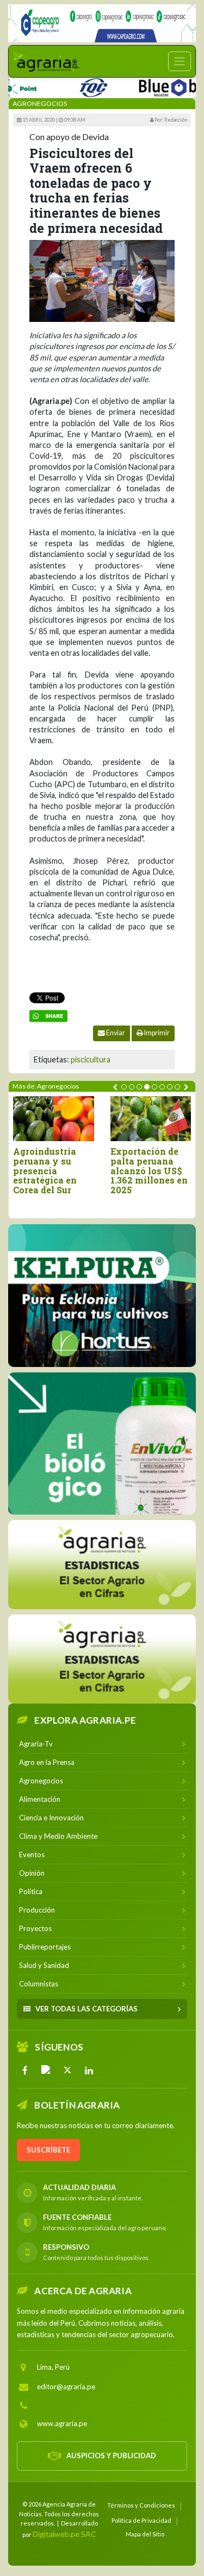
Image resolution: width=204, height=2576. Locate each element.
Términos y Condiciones (141, 2505)
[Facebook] (25, 2070)
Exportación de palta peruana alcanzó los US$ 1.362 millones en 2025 (149, 1170)
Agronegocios (40, 103)
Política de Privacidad (141, 2520)
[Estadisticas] (102, 1565)
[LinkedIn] (89, 2070)
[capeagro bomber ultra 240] (102, 23)
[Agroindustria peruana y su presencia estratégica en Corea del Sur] (54, 1119)
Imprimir (156, 1033)
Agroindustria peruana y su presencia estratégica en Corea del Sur (45, 1170)
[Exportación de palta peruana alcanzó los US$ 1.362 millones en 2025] (151, 1119)
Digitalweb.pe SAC (64, 2534)
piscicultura (91, 1059)
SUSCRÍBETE (48, 2150)
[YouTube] (46, 2070)
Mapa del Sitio (145, 2534)
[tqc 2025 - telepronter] (72, 86)
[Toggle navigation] (180, 61)
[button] (124, 1087)
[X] (67, 2070)
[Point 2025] (102, 1444)
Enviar (115, 1033)
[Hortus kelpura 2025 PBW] (102, 1296)
